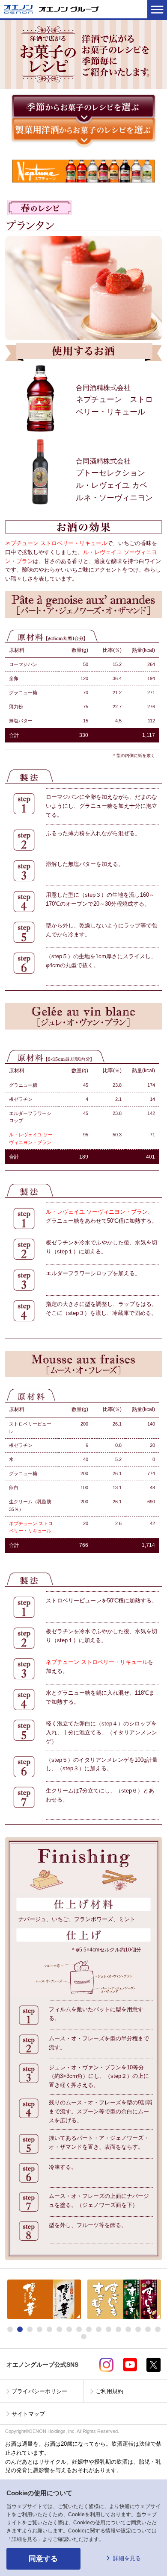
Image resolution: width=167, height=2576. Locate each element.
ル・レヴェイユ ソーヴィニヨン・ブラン (97, 1212)
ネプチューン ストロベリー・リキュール (56, 543)
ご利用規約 (109, 2391)
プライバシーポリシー (39, 2391)
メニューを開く (157, 9)
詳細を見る (127, 2558)
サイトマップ (28, 2414)
